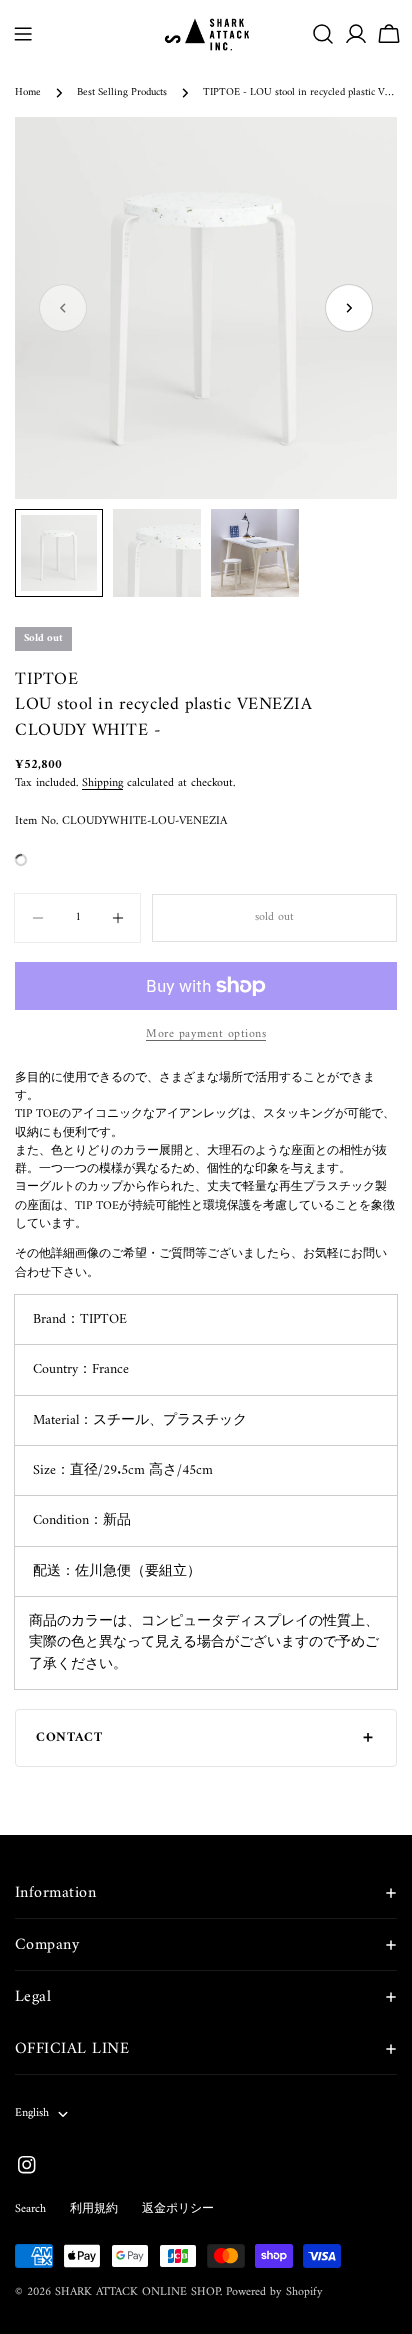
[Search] (323, 34)
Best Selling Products (122, 92)
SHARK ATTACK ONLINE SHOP (137, 2292)
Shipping (102, 783)
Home (28, 92)
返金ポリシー (178, 2209)
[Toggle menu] (23, 34)
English (32, 2113)
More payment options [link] (206, 1035)
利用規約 (94, 2209)
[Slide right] (349, 308)
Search (30, 2209)
